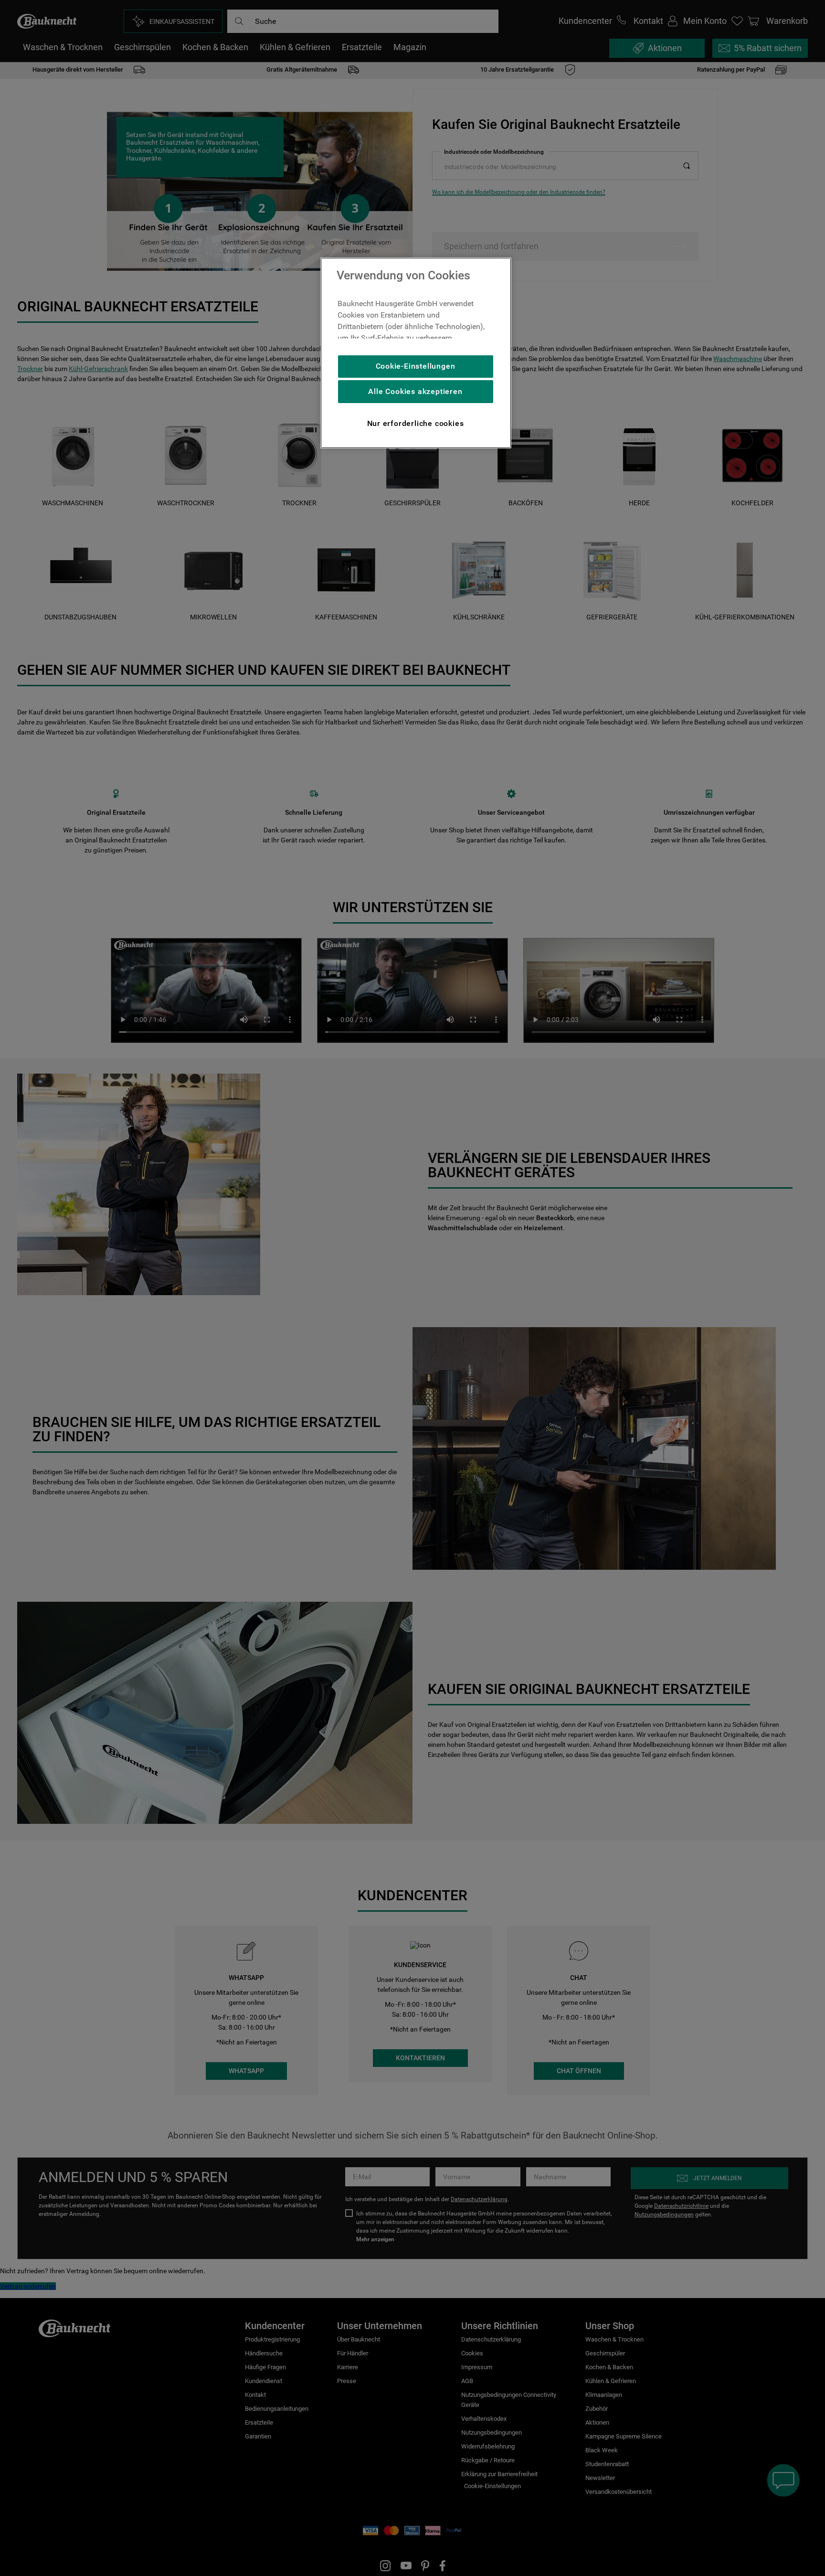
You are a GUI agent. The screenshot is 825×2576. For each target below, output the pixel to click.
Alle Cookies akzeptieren (415, 391)
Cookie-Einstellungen (416, 366)
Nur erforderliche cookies (416, 423)
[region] (416, 353)
